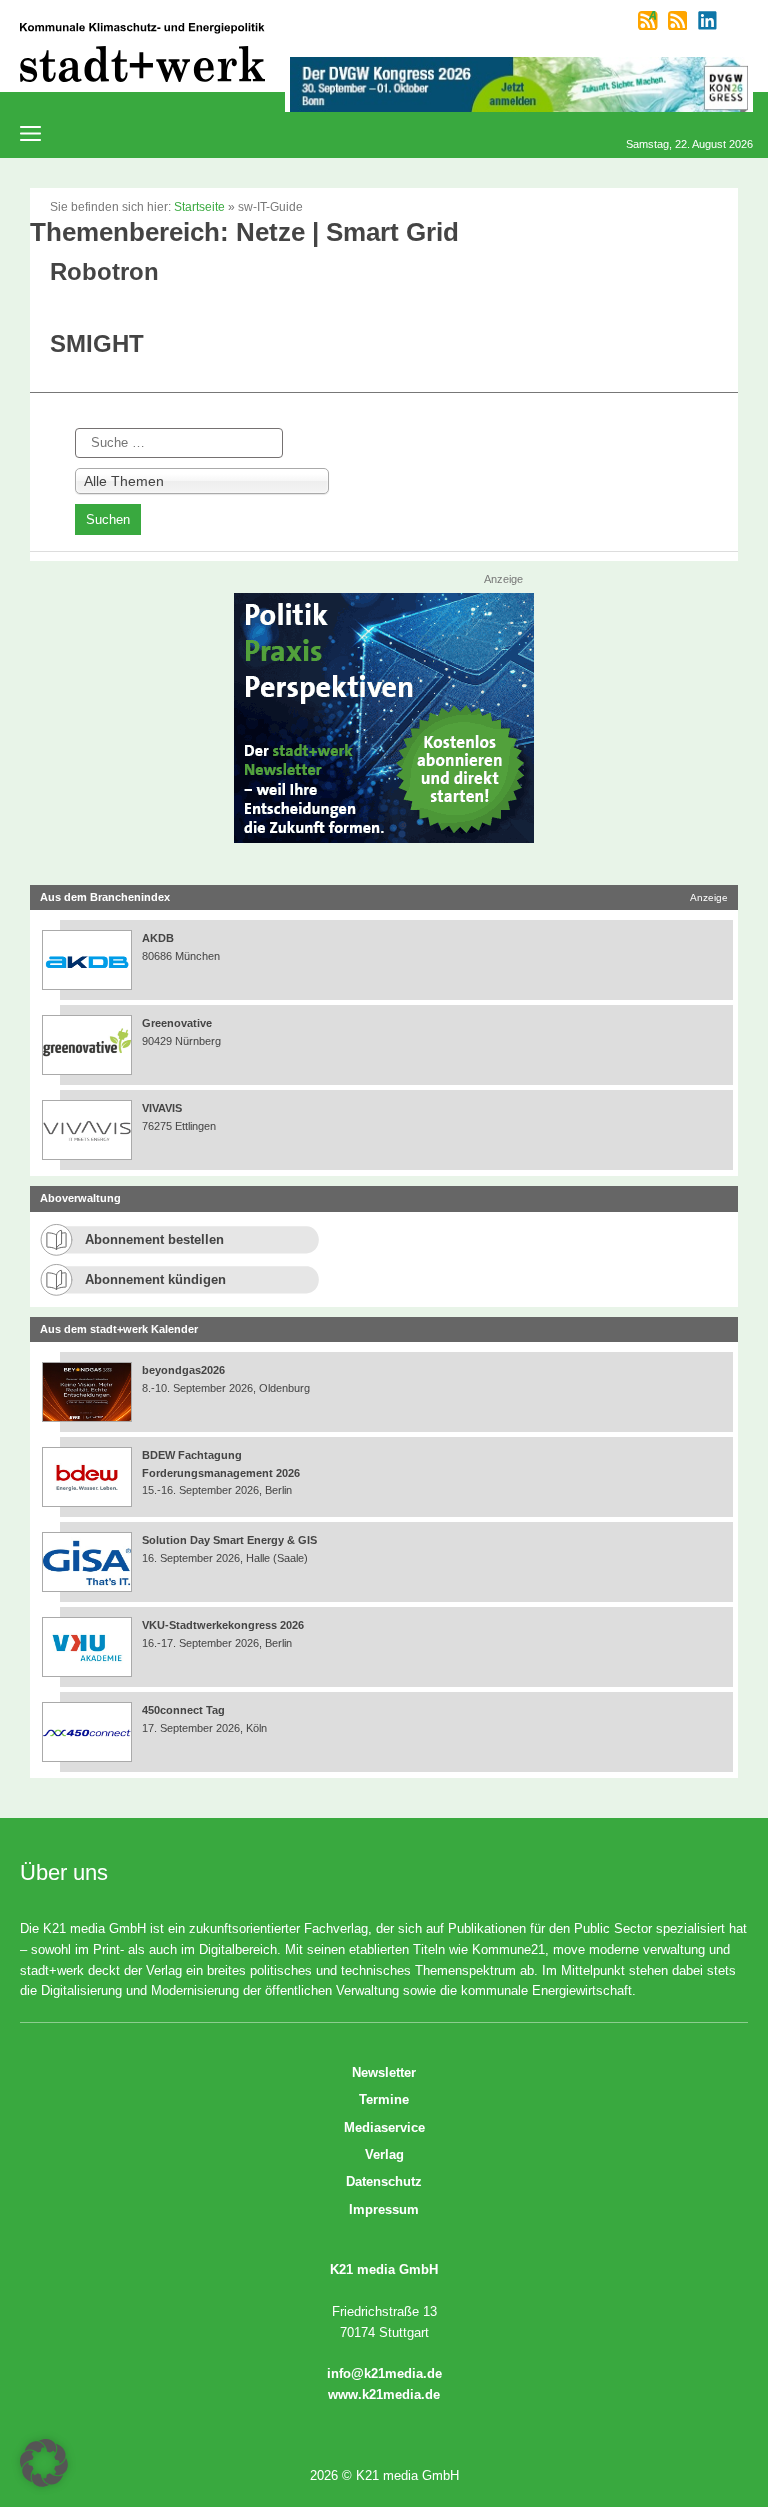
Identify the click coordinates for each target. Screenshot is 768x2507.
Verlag (384, 2154)
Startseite (199, 207)
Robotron (104, 271)
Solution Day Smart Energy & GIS (229, 1540)
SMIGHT (97, 343)
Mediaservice (384, 2127)
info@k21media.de (384, 2373)
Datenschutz (384, 2181)
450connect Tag (183, 1710)
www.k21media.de (384, 2394)
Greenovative (177, 1023)
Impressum (384, 2209)
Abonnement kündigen (155, 1279)
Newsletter (384, 2072)
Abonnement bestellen (154, 1239)
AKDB (158, 938)
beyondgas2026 (185, 1370)
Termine (384, 2099)
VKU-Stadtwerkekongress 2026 (224, 1625)
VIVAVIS (162, 1108)
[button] (44, 2463)
